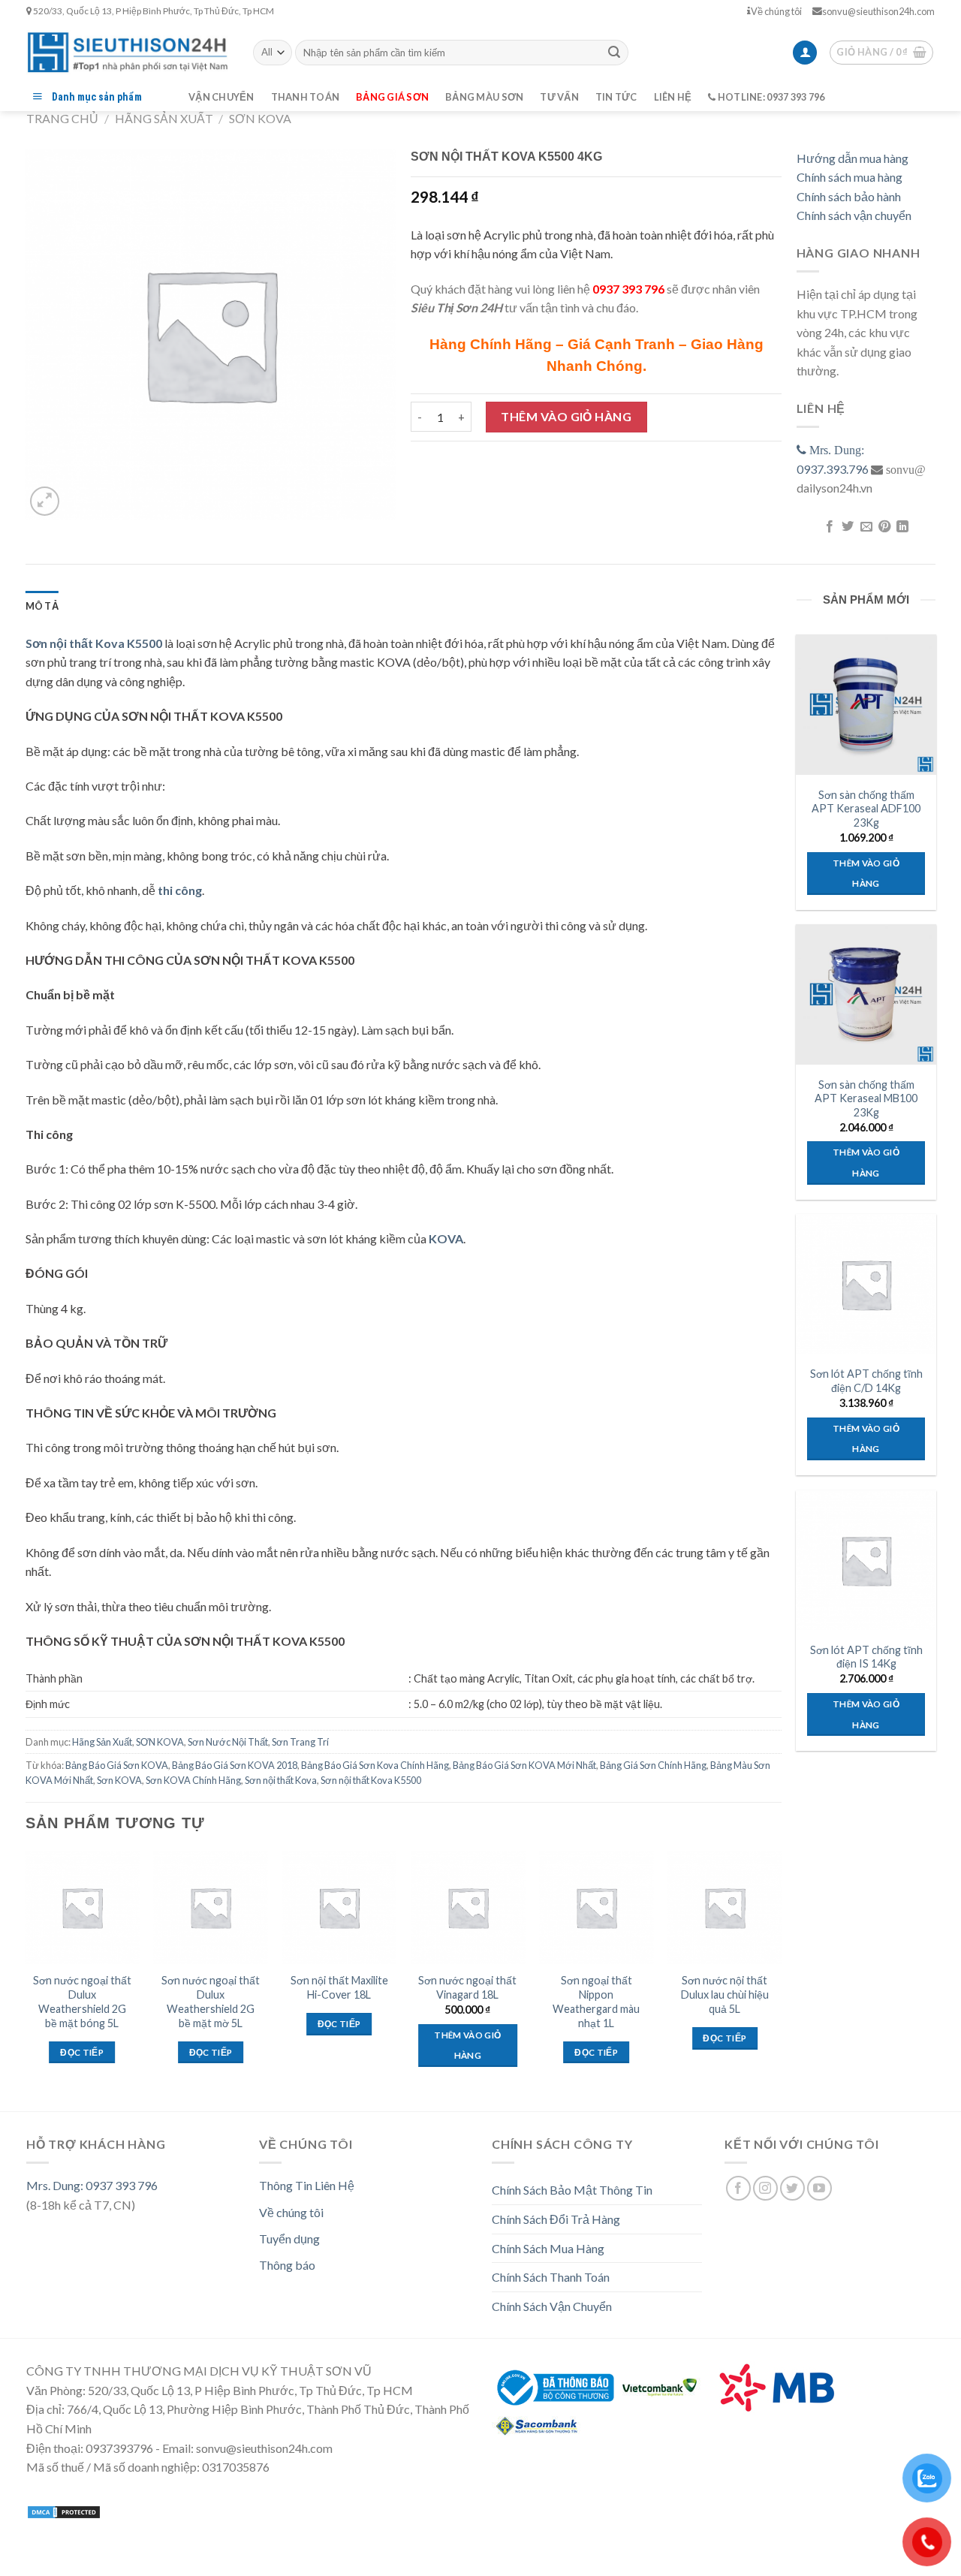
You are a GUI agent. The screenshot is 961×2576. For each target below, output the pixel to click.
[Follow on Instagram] (765, 2188)
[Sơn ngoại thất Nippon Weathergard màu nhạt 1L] (596, 1908)
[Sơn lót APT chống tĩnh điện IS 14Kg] (866, 1560)
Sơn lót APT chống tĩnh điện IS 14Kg (866, 1657)
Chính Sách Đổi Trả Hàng (556, 2219)
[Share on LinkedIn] (902, 527)
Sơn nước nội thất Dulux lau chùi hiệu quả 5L (725, 1994)
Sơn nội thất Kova (281, 1780)
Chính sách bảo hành (849, 196)
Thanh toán (306, 97)
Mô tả (42, 606)
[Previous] (26, 1972)
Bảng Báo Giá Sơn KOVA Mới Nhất (524, 1765)
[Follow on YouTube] (819, 2188)
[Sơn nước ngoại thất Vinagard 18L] (468, 1908)
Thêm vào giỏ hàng (566, 416)
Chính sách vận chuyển (854, 215)
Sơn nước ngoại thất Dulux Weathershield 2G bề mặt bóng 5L (82, 2001)
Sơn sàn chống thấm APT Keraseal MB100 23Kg (866, 1098)
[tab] (42, 606)
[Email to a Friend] (866, 527)
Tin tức (616, 97)
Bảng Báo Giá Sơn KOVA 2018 (235, 1765)
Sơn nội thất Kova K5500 (94, 643)
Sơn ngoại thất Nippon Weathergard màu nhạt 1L (596, 2001)
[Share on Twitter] (848, 527)
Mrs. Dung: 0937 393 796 (92, 2185)
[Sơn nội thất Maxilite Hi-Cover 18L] (339, 1908)
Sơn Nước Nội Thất (228, 1742)
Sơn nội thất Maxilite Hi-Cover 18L (339, 1987)
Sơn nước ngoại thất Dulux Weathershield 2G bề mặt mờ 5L (211, 2001)
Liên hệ (673, 97)
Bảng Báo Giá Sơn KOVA (117, 1765)
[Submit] (614, 53)
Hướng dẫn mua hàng (853, 158)
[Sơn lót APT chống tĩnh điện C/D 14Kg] (866, 1284)
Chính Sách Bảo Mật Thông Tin (572, 2190)
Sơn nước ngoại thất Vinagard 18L (467, 1987)
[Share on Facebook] (829, 527)
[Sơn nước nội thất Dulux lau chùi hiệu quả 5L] (725, 1908)
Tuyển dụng (289, 2239)
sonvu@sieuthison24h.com (878, 11)
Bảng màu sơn (484, 97)
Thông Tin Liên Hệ (307, 2185)
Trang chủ (62, 118)
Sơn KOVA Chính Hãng (193, 1780)
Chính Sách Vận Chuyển (552, 2306)
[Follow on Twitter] (792, 2188)
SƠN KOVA (260, 118)
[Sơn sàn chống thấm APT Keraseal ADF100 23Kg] (866, 704)
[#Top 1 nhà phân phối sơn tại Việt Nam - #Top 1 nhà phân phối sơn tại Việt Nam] (128, 52)
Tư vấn (559, 97)
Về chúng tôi (776, 11)
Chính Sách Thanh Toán (551, 2277)
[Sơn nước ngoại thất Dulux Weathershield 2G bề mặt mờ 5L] (211, 1908)
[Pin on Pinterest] (884, 527)
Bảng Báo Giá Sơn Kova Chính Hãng (375, 1765)
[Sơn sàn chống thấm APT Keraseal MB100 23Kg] (866, 994)
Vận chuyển (221, 97)
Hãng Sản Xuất (164, 118)
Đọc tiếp (82, 2052)
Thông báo (287, 2265)
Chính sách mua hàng (850, 177)
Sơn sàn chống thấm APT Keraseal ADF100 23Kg (866, 809)
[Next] (781, 1972)
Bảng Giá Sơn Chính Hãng (653, 1765)
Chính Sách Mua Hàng (548, 2248)
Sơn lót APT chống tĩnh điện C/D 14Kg (866, 1381)
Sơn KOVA (119, 1780)
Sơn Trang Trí (300, 1742)
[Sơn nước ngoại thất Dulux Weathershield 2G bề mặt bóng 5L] (82, 1908)
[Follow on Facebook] (738, 2188)
